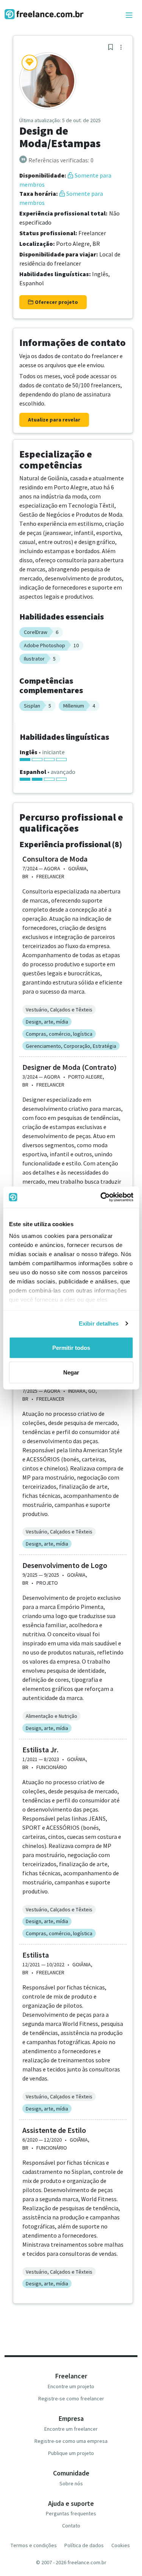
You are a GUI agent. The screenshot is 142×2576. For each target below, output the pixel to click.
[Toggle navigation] (129, 16)
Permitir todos (71, 1347)
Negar (71, 1372)
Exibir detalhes (99, 1323)
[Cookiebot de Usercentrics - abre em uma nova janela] (101, 1197)
